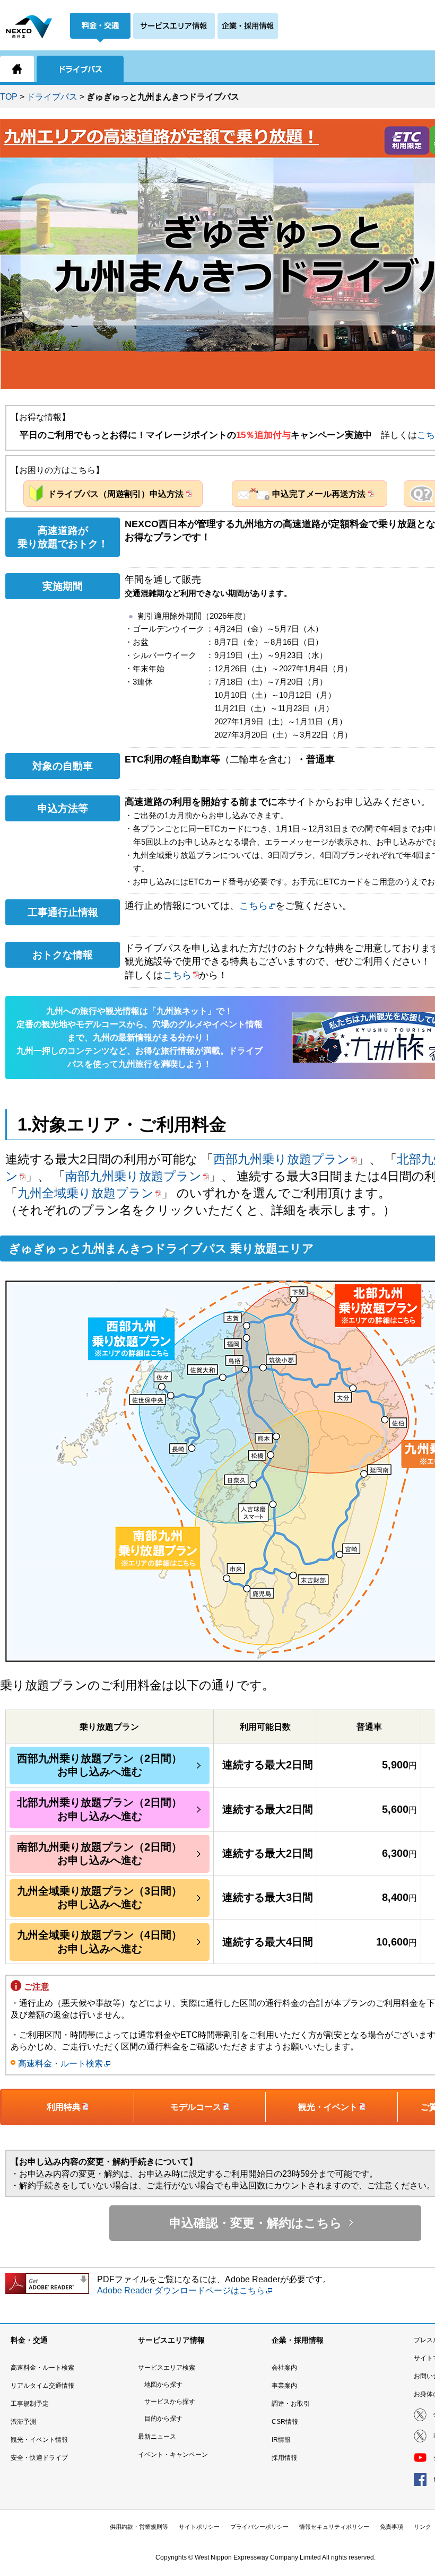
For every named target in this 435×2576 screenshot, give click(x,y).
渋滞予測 (23, 2422)
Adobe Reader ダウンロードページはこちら (181, 2290)
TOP (9, 97)
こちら (254, 906)
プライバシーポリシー (259, 2527)
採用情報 (284, 2458)
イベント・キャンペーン (173, 2455)
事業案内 (284, 2386)
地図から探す (163, 2385)
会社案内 (284, 2368)
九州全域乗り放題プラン (86, 1193)
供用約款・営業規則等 (139, 2527)
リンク (423, 2527)
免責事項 (391, 2527)
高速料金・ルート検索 (60, 2064)
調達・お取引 (291, 2404)
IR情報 (281, 2440)
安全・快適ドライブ (39, 2458)
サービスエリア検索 (167, 2368)
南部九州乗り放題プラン (133, 1176)
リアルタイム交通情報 (42, 2386)
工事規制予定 (30, 2404)
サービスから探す (170, 2402)
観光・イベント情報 (39, 2440)
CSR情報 (285, 2422)
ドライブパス (52, 97)
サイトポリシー (199, 2527)
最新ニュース (157, 2437)
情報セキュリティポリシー (334, 2527)
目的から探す (163, 2419)
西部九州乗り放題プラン (281, 1159)
